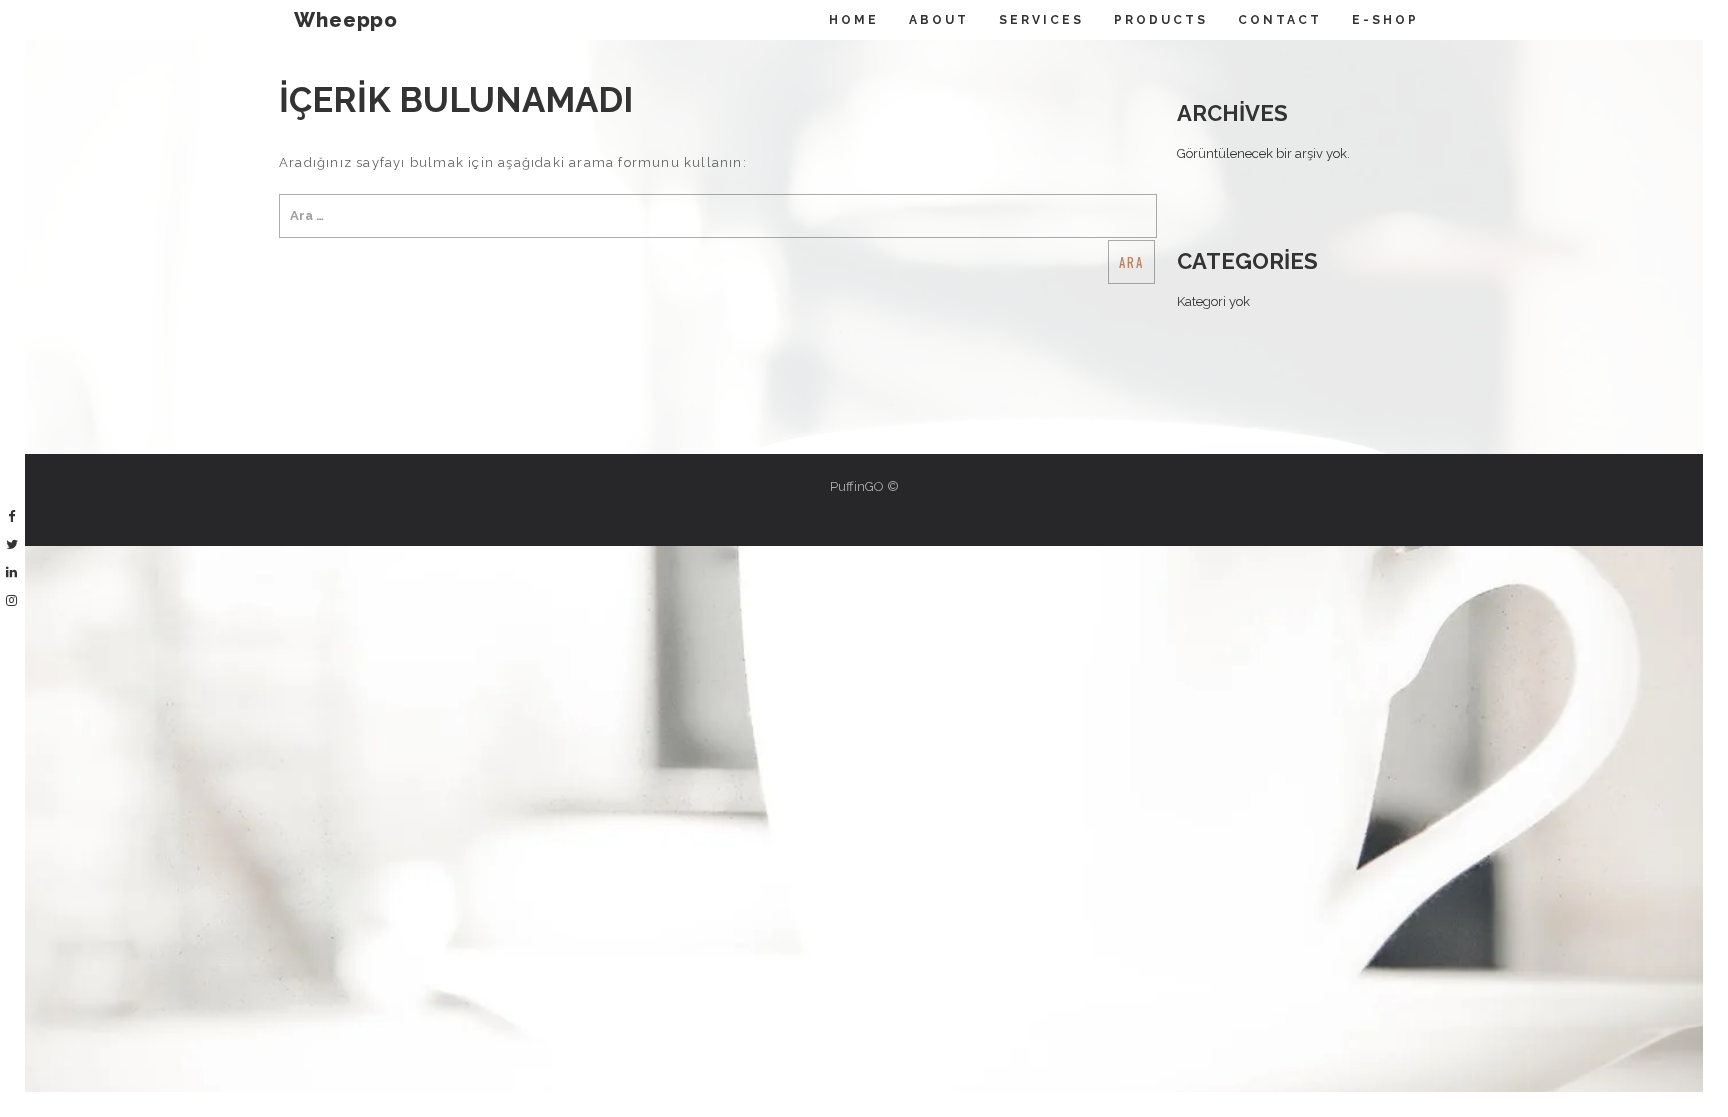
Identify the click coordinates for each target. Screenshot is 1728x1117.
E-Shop (1385, 20)
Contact (1280, 20)
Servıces (1041, 20)
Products (1161, 20)
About (939, 20)
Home (854, 20)
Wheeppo (346, 20)
